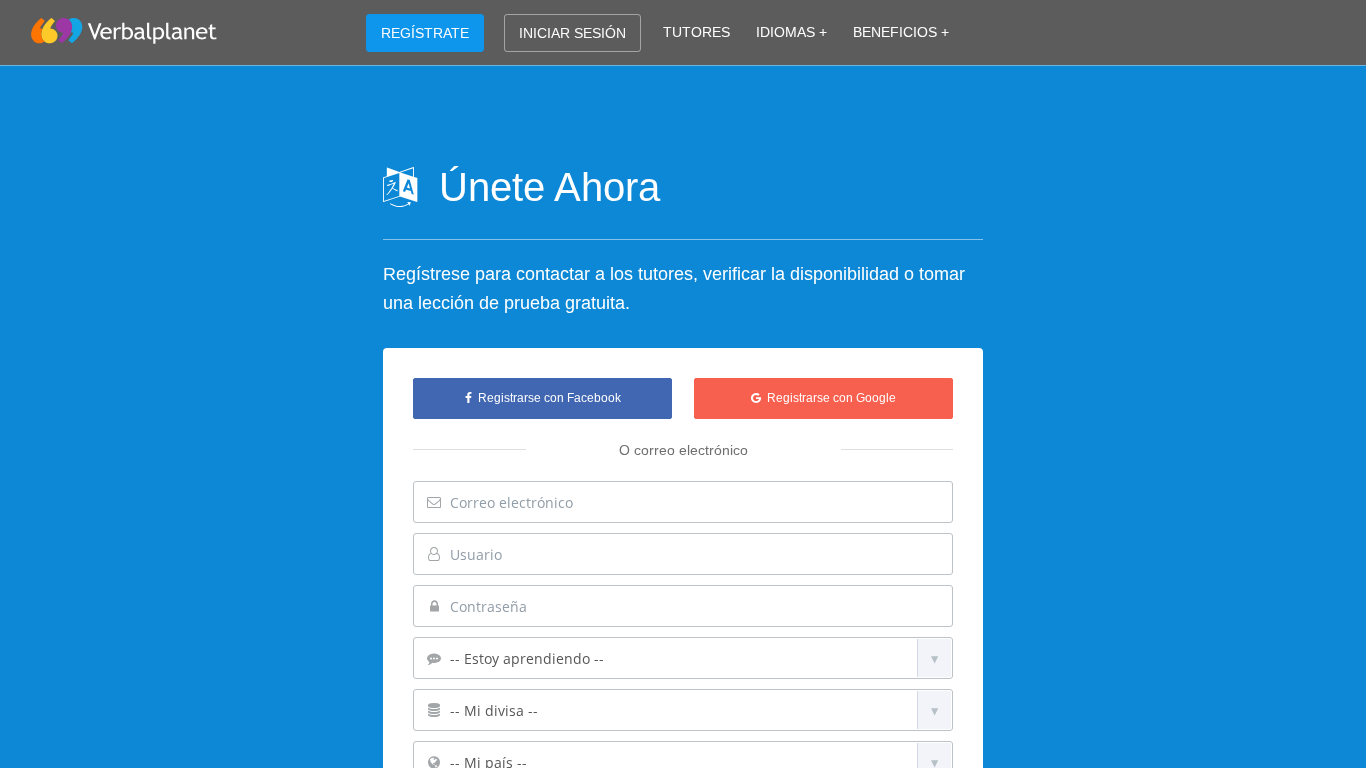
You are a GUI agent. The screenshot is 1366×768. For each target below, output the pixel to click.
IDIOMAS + (791, 32)
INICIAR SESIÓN (572, 33)
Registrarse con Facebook (546, 398)
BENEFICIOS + (901, 32)
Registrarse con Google (828, 398)
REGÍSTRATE (425, 33)
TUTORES (696, 32)
